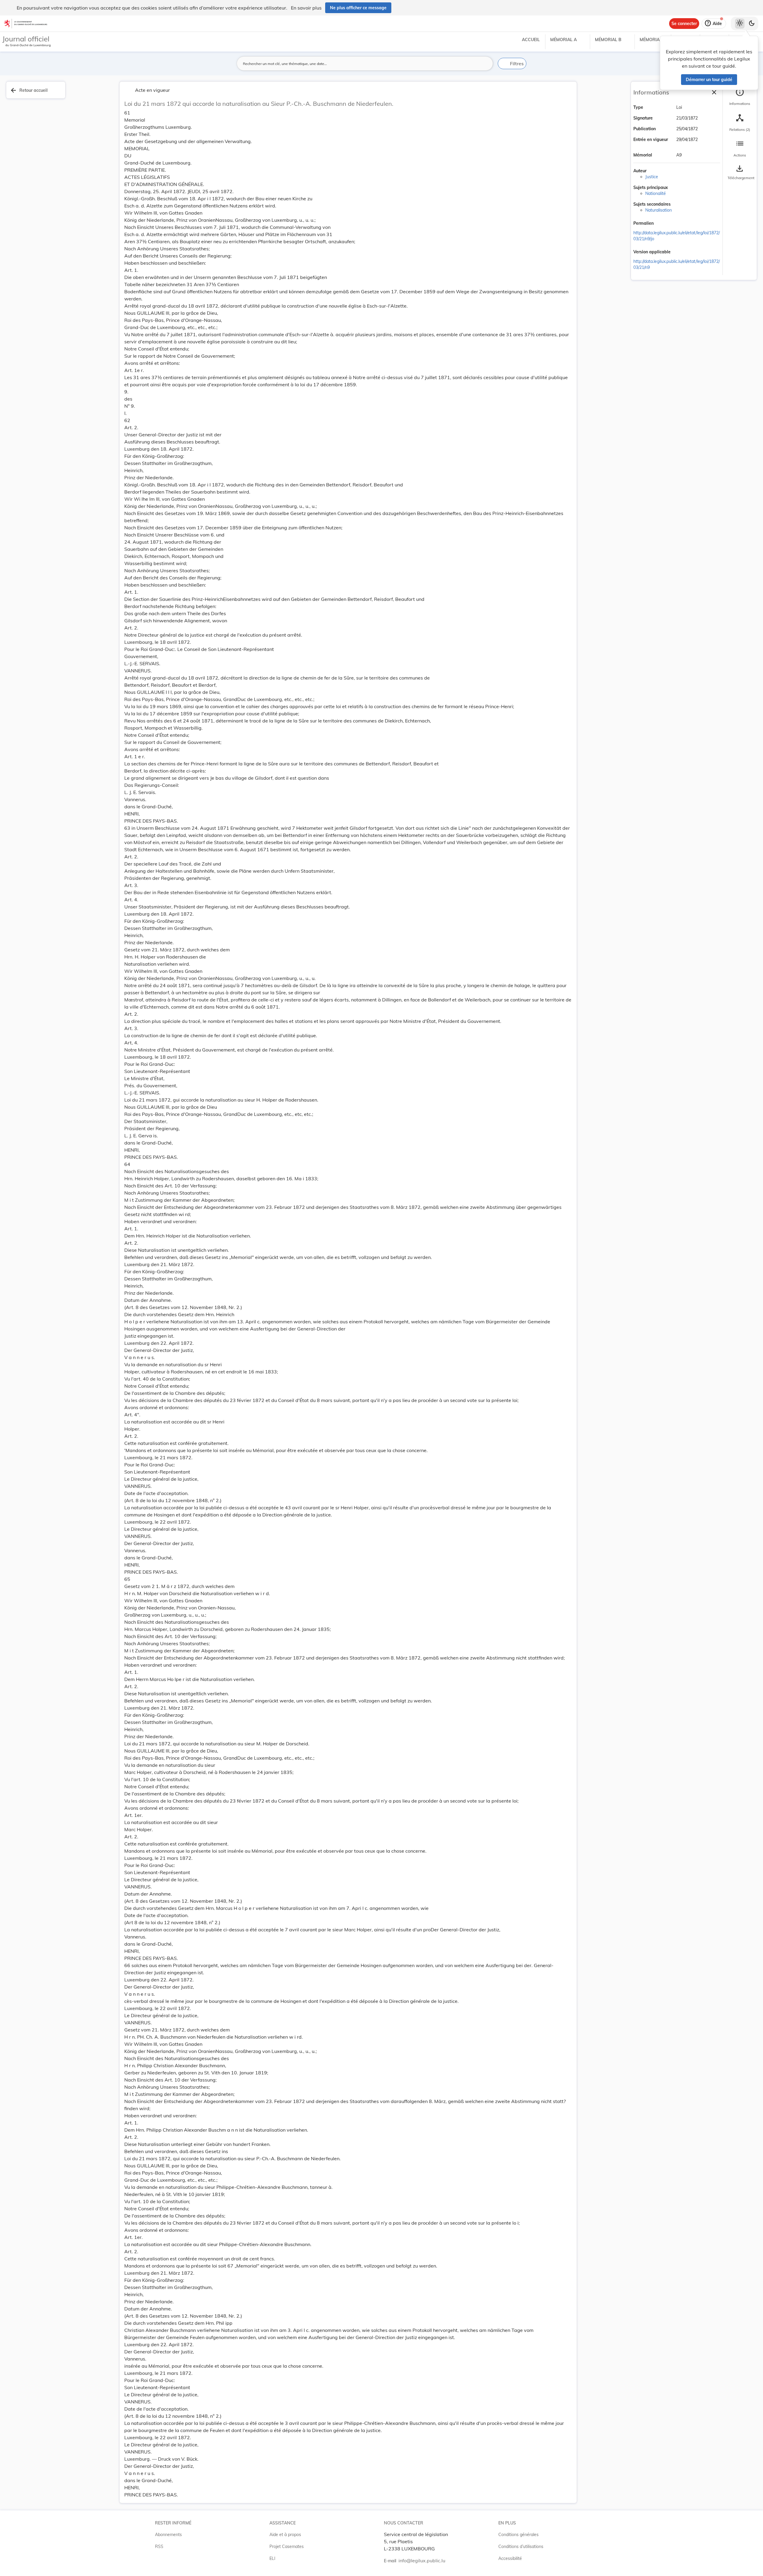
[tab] (740, 97)
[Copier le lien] (662, 224)
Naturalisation (659, 210)
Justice (652, 177)
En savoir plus (306, 8)
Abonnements (168, 2535)
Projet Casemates (287, 2546)
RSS (159, 2546)
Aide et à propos (285, 2535)
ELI (272, 2558)
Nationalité (656, 193)
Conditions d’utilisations (521, 2546)
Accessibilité (510, 2558)
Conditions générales (518, 2535)
